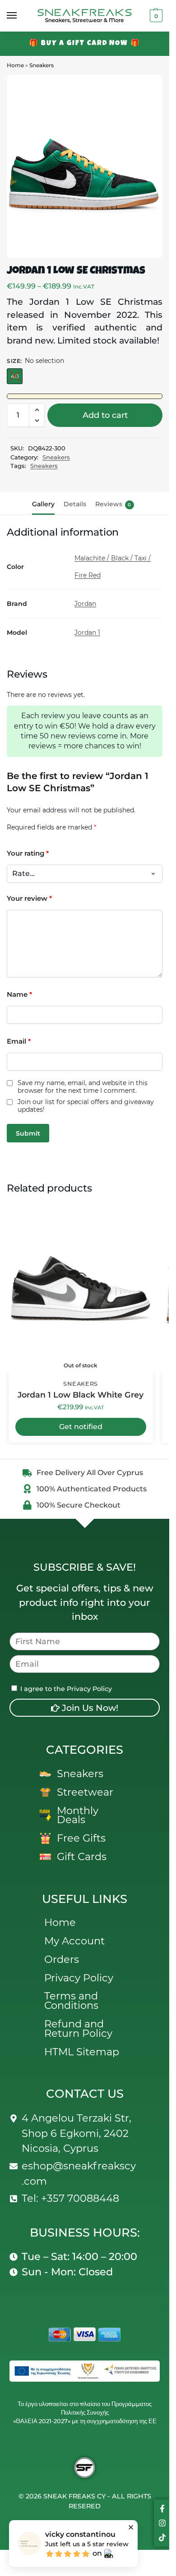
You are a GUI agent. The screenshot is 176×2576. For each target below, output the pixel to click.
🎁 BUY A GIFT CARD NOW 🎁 (85, 44)
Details (75, 504)
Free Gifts (81, 1838)
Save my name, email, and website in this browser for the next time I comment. (83, 1087)
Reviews (113, 504)
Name (19, 994)
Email (19, 1041)
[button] (155, 16)
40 (15, 376)
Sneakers (42, 65)
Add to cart (105, 415)
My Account (74, 1941)
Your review (29, 898)
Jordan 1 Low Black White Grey (81, 1395)
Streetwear (85, 1792)
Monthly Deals (78, 1815)
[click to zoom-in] (85, 166)
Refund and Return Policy (78, 2028)
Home (15, 65)
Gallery (43, 504)
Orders (62, 1959)
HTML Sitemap (82, 2052)
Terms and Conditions (71, 2001)
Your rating (28, 853)
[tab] (43, 503)
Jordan (85, 604)
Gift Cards (82, 1856)
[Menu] (20, 16)
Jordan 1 (87, 633)
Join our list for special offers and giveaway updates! (86, 1106)
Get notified (81, 1427)
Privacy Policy (79, 1978)
